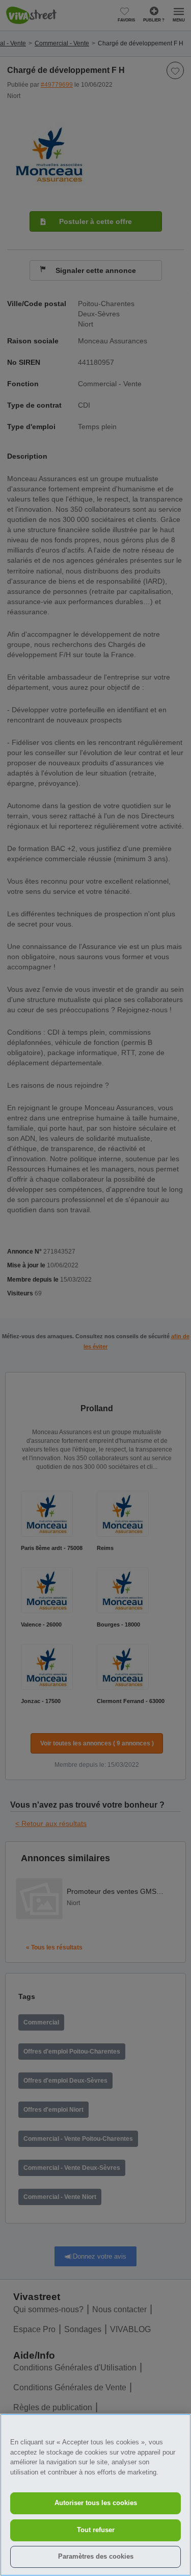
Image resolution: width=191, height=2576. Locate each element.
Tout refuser (96, 2530)
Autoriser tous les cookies (96, 2503)
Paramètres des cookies (96, 2556)
